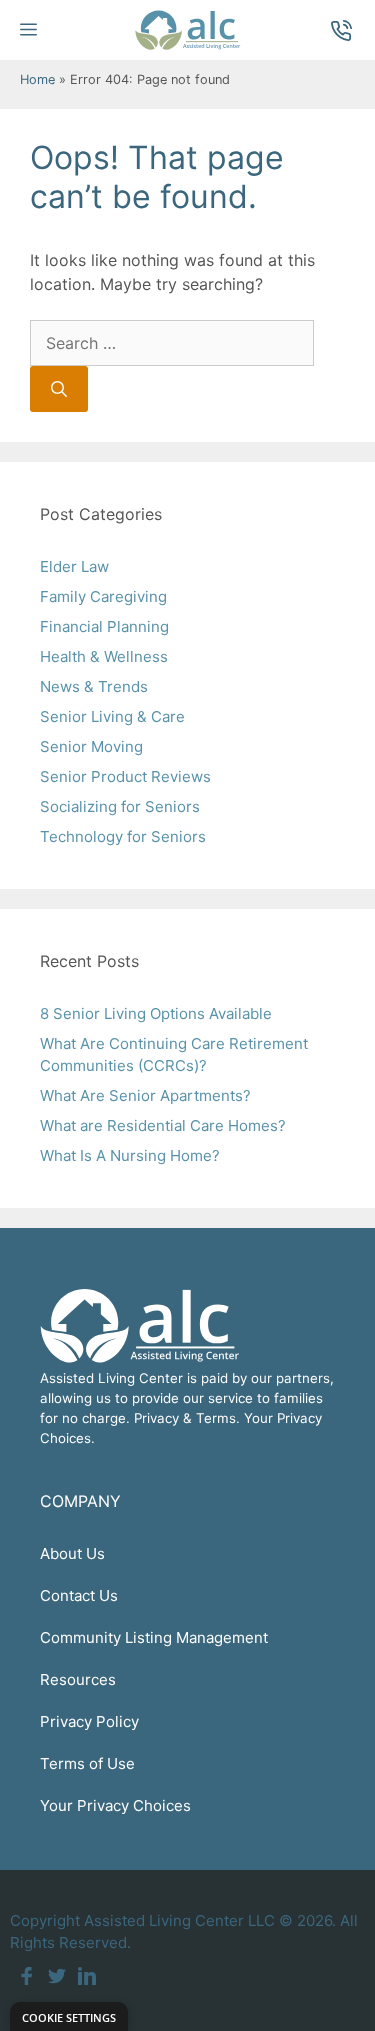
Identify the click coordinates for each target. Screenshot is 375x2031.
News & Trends (94, 686)
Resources (78, 1679)
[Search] (59, 389)
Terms (216, 1418)
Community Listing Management (154, 1637)
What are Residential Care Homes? (163, 1125)
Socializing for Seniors (120, 806)
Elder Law (74, 566)
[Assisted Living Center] (187, 30)
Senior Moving (91, 746)
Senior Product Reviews (125, 776)
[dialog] (69, 2016)
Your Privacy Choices (115, 1805)
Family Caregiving (103, 596)
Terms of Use (87, 1763)
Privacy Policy (89, 1721)
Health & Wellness (104, 656)
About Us (72, 1553)
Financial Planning (104, 626)
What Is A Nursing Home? (130, 1155)
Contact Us (79, 1595)
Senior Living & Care (112, 716)
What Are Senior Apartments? (145, 1095)
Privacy (156, 1418)
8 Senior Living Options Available (156, 1013)
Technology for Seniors (123, 836)
